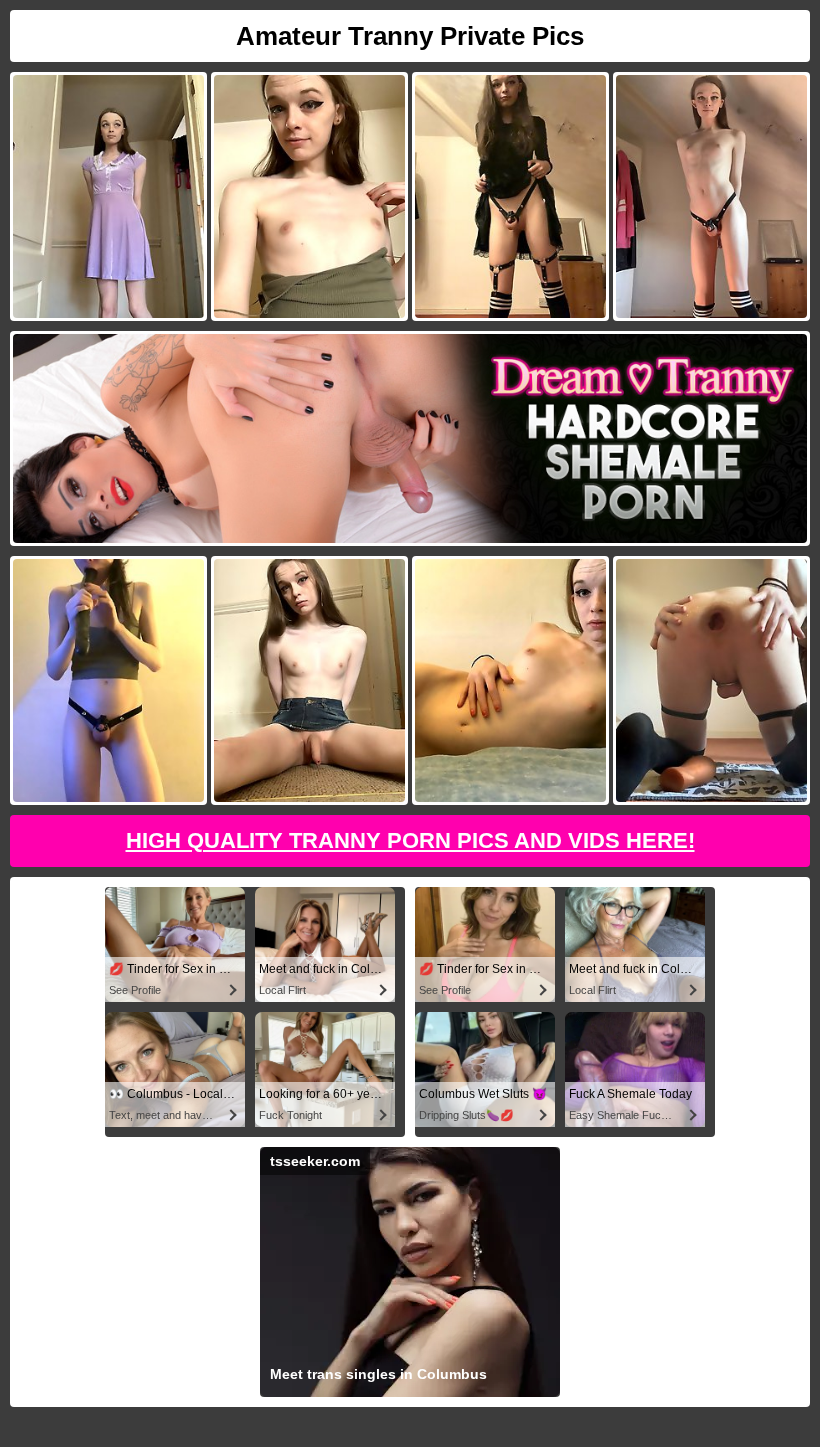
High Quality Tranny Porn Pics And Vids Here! (410, 840)
